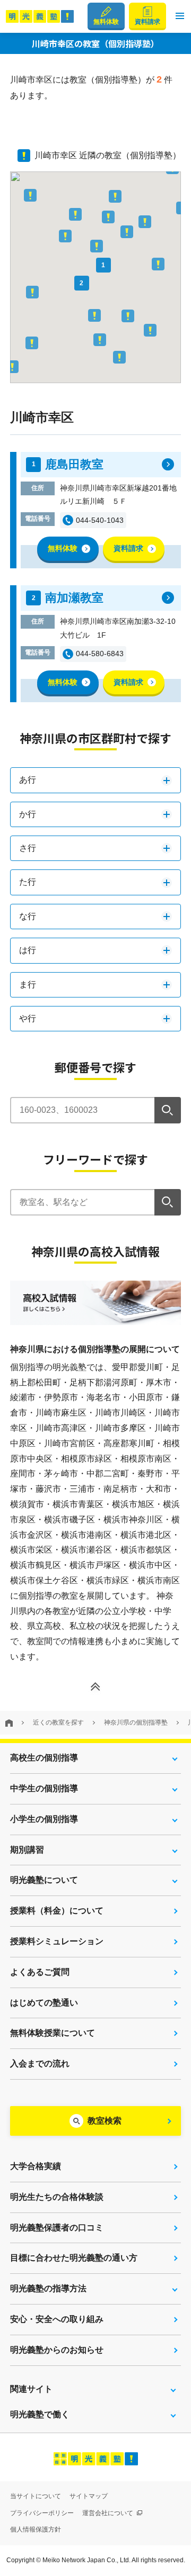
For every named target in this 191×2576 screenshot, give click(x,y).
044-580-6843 (100, 654)
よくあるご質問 (40, 1972)
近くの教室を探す (58, 1722)
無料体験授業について (53, 2033)
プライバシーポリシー (42, 2513)
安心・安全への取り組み (57, 2319)
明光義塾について (44, 1880)
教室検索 (105, 2121)
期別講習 (27, 1850)
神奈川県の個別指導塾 (136, 1722)
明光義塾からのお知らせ (57, 2350)
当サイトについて (36, 2496)
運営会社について (108, 2513)
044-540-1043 (100, 520)
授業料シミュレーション (57, 1941)
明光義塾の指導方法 (48, 2288)
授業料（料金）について (57, 1911)
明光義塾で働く (40, 2414)
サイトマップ (89, 2496)
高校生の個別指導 (44, 1758)
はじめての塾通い (44, 2003)
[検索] (168, 1110)
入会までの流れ (40, 2063)
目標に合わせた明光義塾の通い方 (74, 2258)
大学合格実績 (36, 2166)
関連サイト (31, 2389)
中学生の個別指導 (44, 1788)
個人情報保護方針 (36, 2529)
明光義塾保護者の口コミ (57, 2228)
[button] (180, 16)
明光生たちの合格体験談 (57, 2197)
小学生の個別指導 (44, 1819)
